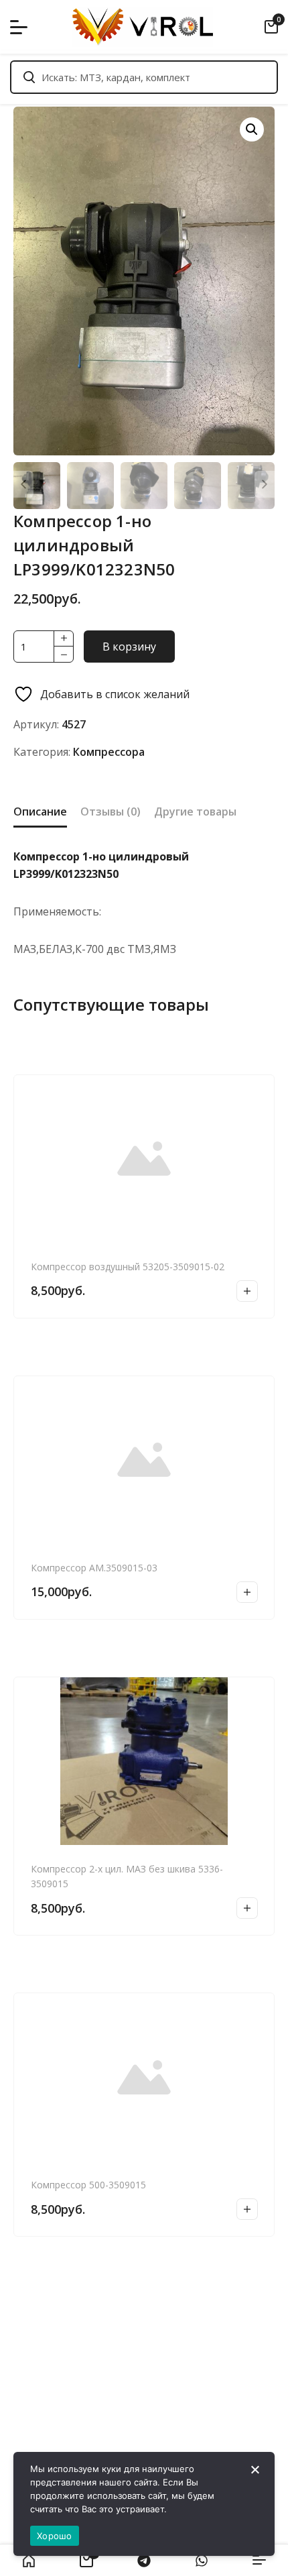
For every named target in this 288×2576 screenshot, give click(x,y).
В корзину (129, 647)
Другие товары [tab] (195, 811)
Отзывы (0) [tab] (111, 811)
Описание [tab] (40, 811)
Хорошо (55, 2536)
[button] (252, 129)
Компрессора (109, 752)
